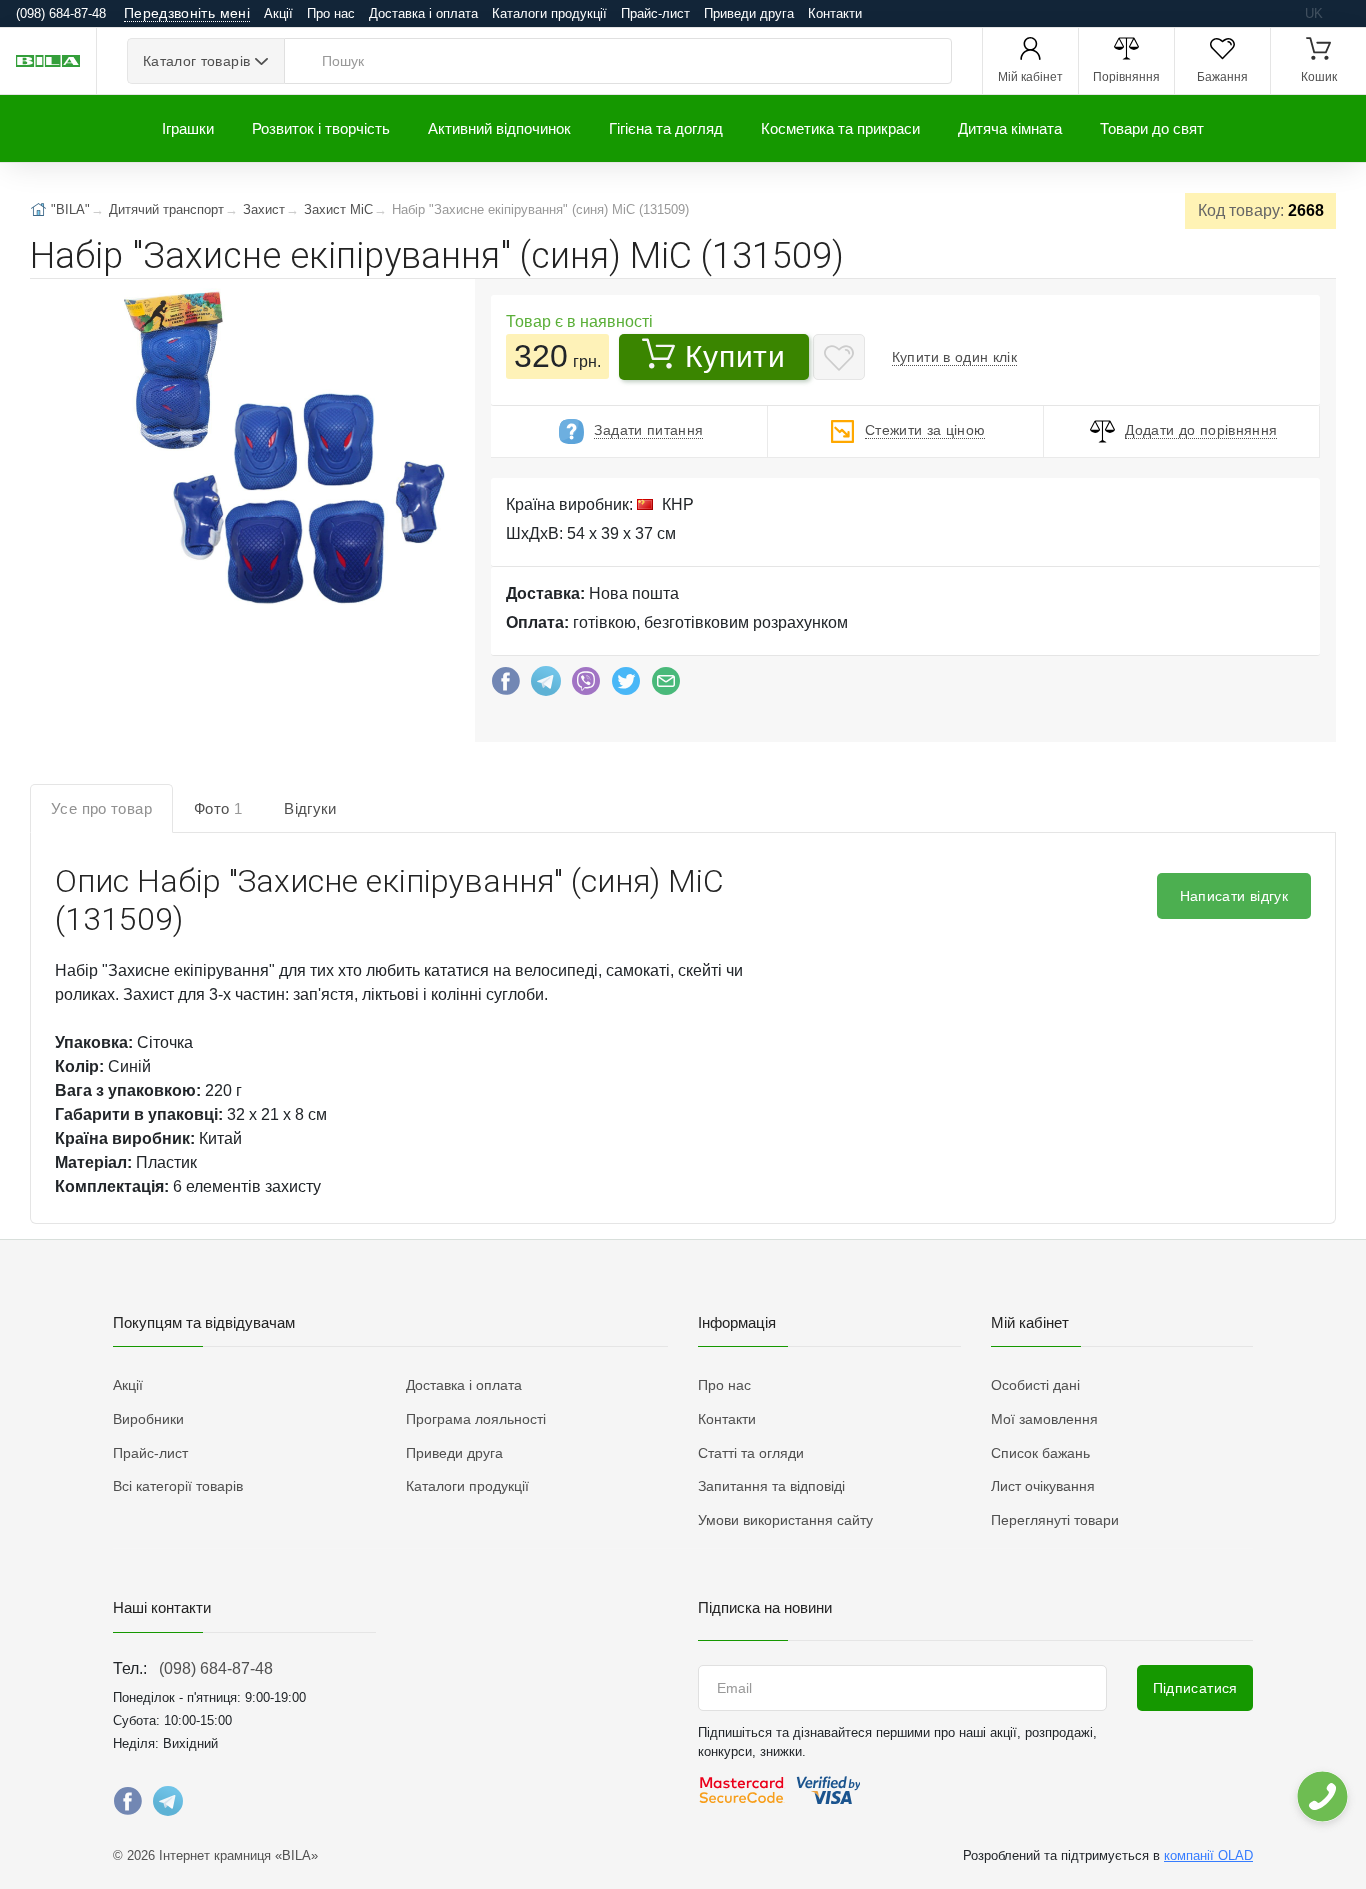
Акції (278, 13)
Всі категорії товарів (178, 1486)
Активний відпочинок (499, 128)
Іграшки (188, 128)
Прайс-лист (655, 13)
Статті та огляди (751, 1453)
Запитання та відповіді (771, 1486)
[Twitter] (626, 686)
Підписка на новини (765, 1607)
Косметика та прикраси (840, 128)
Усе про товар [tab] (101, 808)
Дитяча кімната (1010, 128)
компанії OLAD (1208, 1855)
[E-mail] (666, 686)
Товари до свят (1152, 128)
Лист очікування (1043, 1486)
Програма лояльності (476, 1419)
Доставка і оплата (423, 13)
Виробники (148, 1419)
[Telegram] (546, 686)
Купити (735, 356)
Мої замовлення (1044, 1419)
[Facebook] (506, 686)
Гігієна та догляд (666, 128)
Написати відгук (1234, 896)
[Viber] (586, 686)
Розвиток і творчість (321, 128)
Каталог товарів (196, 61)
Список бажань (1040, 1453)
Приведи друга (749, 13)
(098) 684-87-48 (216, 1668)
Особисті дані (1035, 1385)
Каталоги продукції (549, 13)
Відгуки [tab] (310, 808)
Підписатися (1195, 1688)
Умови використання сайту (785, 1520)
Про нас (331, 13)
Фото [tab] (218, 808)
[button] (278, 451)
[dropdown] (1321, 1796)
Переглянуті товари (1055, 1520)
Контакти (835, 13)
